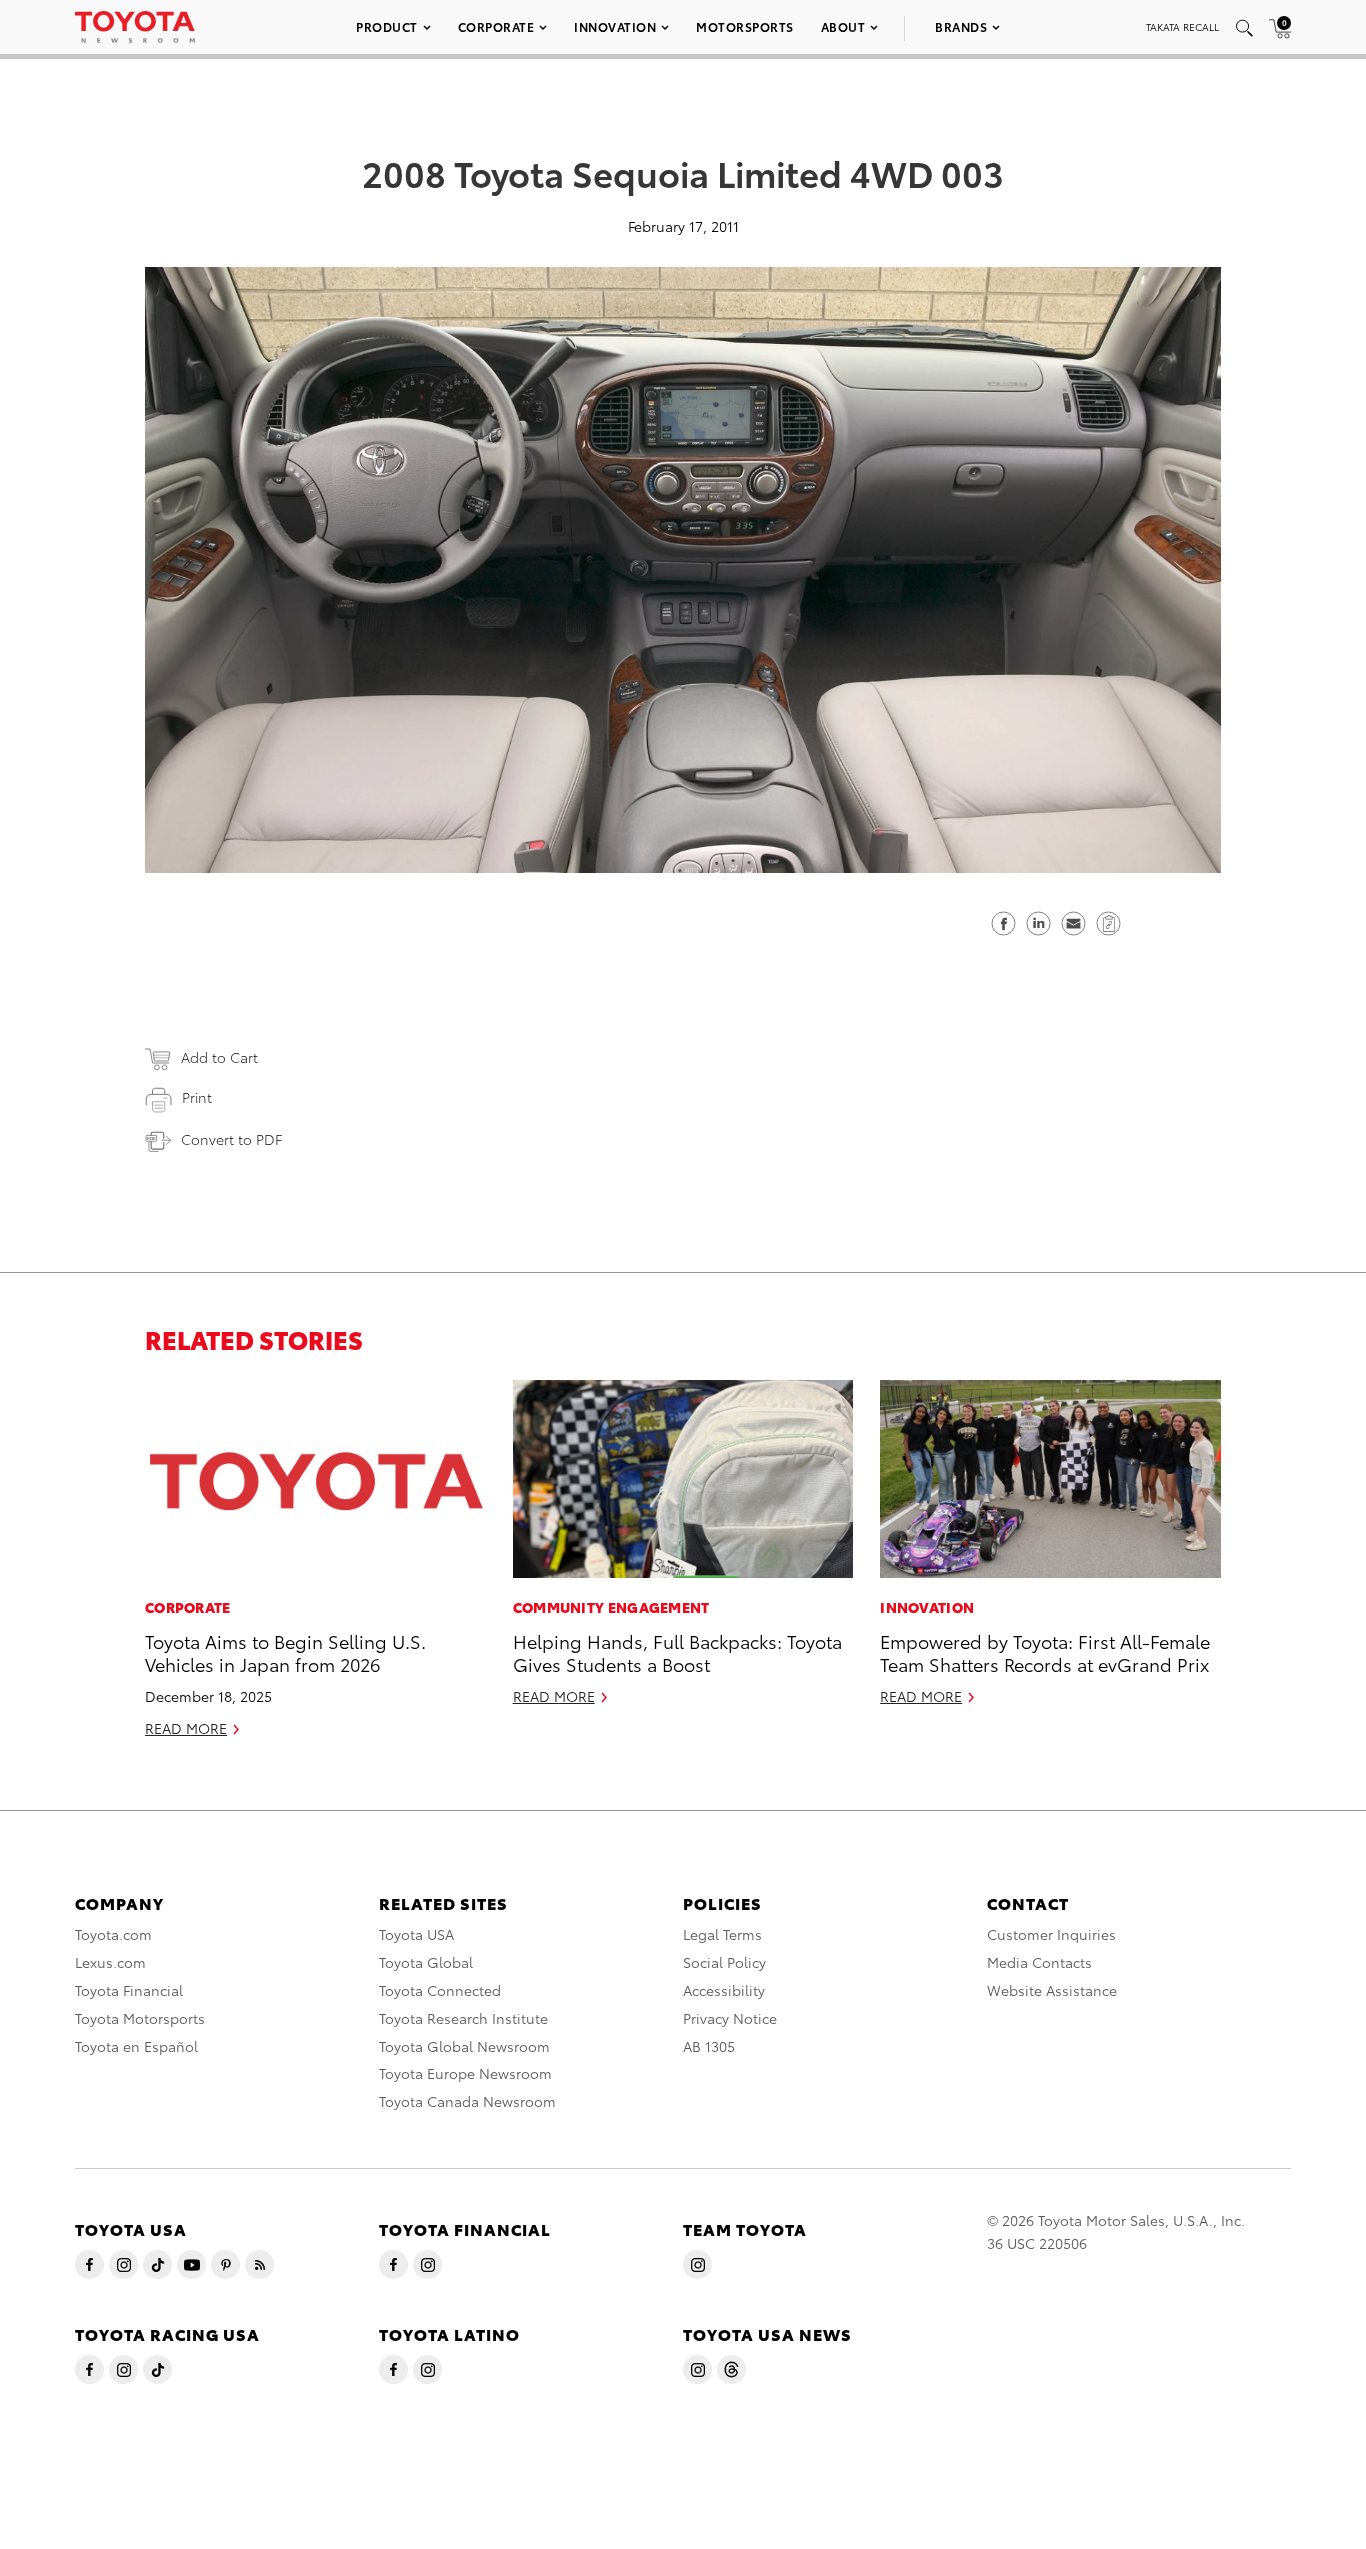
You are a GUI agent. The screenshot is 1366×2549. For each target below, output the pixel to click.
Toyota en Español (136, 2046)
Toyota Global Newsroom (464, 2046)
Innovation (615, 26)
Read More (186, 1728)
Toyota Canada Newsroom (467, 2101)
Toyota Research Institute (463, 2018)
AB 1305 (709, 2046)
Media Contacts (1039, 1962)
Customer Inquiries (1051, 1934)
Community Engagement (611, 1607)
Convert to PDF (231, 1139)
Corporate (496, 26)
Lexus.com (110, 1962)
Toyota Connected (440, 1990)
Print (197, 1097)
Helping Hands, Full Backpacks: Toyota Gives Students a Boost (677, 1652)
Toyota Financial (129, 1990)
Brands (961, 26)
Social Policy (724, 1962)
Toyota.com (113, 1934)
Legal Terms (722, 1934)
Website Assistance (1052, 1990)
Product (387, 26)
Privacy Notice (730, 2018)
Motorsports (745, 26)
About (843, 26)
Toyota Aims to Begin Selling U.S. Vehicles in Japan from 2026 (285, 1652)
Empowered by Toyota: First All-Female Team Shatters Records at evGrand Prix (1045, 1652)
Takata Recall (1182, 26)
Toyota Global (426, 1962)
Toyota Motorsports (140, 2018)
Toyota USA (416, 1934)
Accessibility (724, 1990)
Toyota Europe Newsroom (465, 2073)
